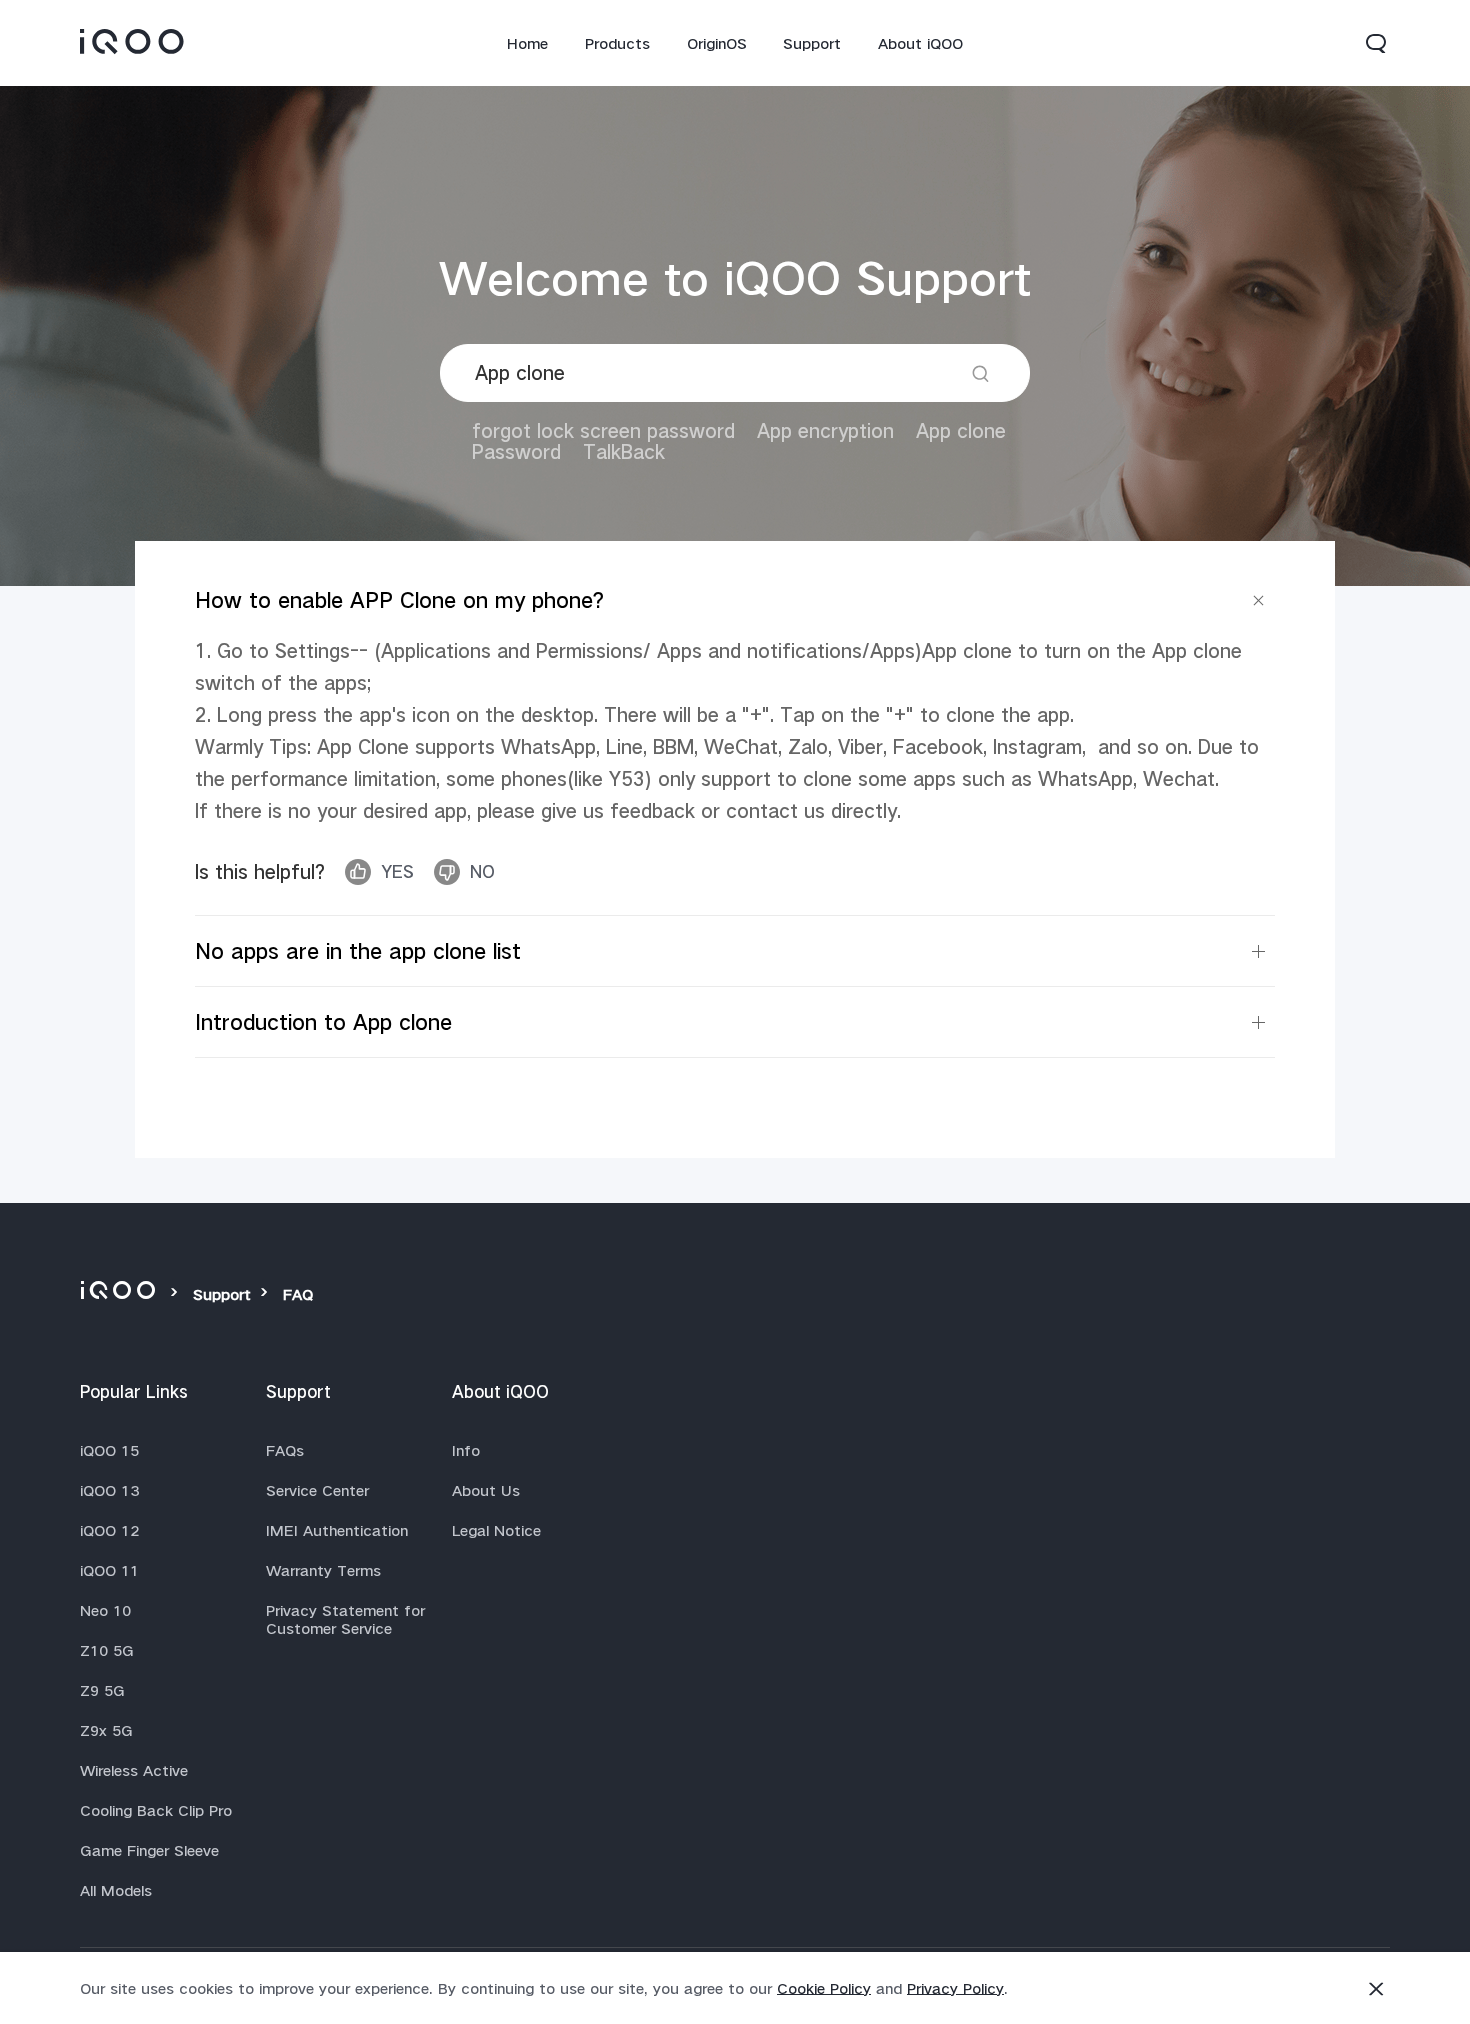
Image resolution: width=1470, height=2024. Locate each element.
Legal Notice (496, 1530)
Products (617, 43)
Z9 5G (102, 1690)
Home (527, 43)
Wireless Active (134, 1770)
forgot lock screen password (603, 430)
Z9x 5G (106, 1730)
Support (812, 43)
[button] (1376, 43)
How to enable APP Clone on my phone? (399, 600)
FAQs (285, 1450)
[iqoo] (120, 1294)
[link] (132, 41)
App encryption (825, 430)
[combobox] (735, 373)
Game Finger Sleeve (149, 1850)
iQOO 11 (109, 1570)
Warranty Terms (323, 1570)
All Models (116, 1890)
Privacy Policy (955, 1988)
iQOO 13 (109, 1490)
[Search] (980, 373)
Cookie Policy (824, 1988)
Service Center (317, 1490)
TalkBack (624, 451)
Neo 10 (105, 1610)
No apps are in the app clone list (358, 951)
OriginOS (717, 43)
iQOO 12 (109, 1530)
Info (466, 1450)
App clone (961, 430)
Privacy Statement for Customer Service (345, 1619)
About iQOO (920, 43)
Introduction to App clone (323, 1022)
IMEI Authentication (337, 1530)
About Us (486, 1490)
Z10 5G (107, 1650)
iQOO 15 (109, 1450)
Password (516, 451)
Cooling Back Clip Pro (156, 1810)
